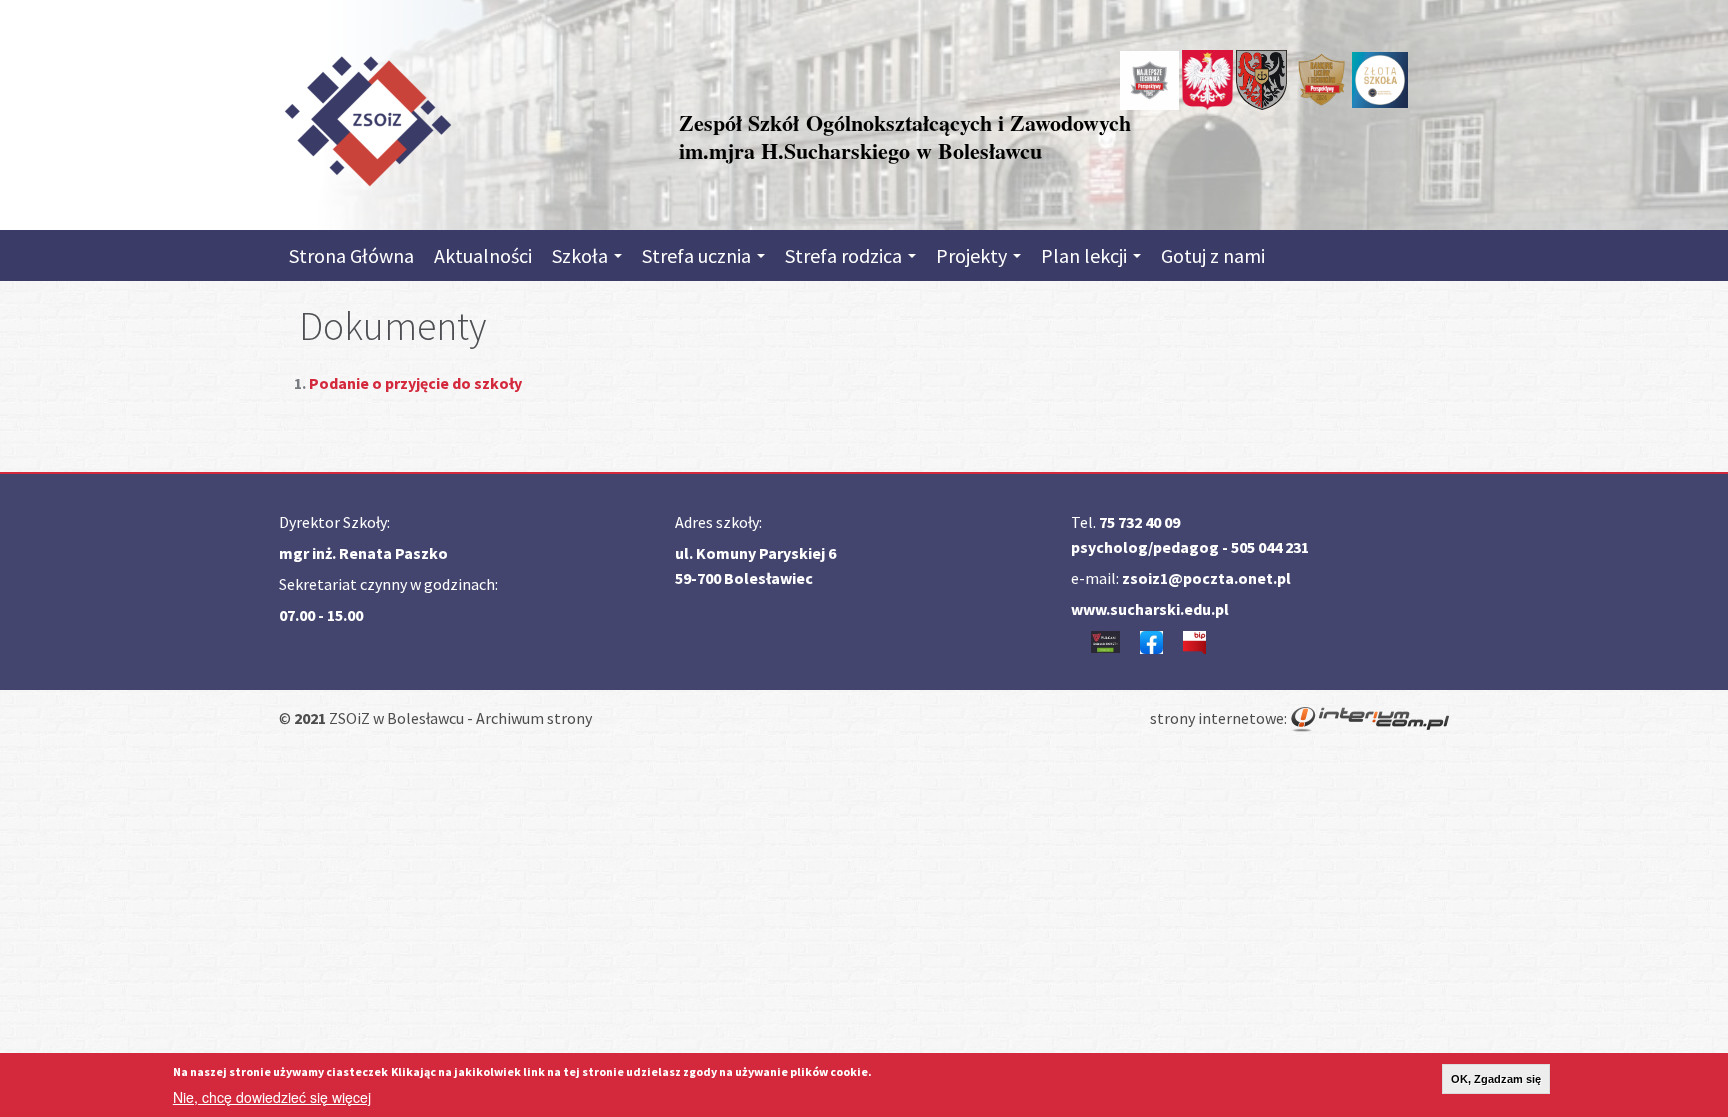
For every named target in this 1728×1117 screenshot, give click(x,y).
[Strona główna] (367, 117)
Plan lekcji (1086, 255)
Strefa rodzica (845, 255)
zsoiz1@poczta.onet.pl (1206, 578)
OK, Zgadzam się (1496, 1079)
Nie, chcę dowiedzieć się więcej (272, 1097)
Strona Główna (351, 255)
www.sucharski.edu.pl (1150, 609)
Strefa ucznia (698, 255)
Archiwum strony (534, 718)
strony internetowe (1217, 718)
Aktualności (483, 255)
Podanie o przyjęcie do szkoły (417, 383)
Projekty (973, 255)
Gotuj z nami (1213, 255)
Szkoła (582, 255)
